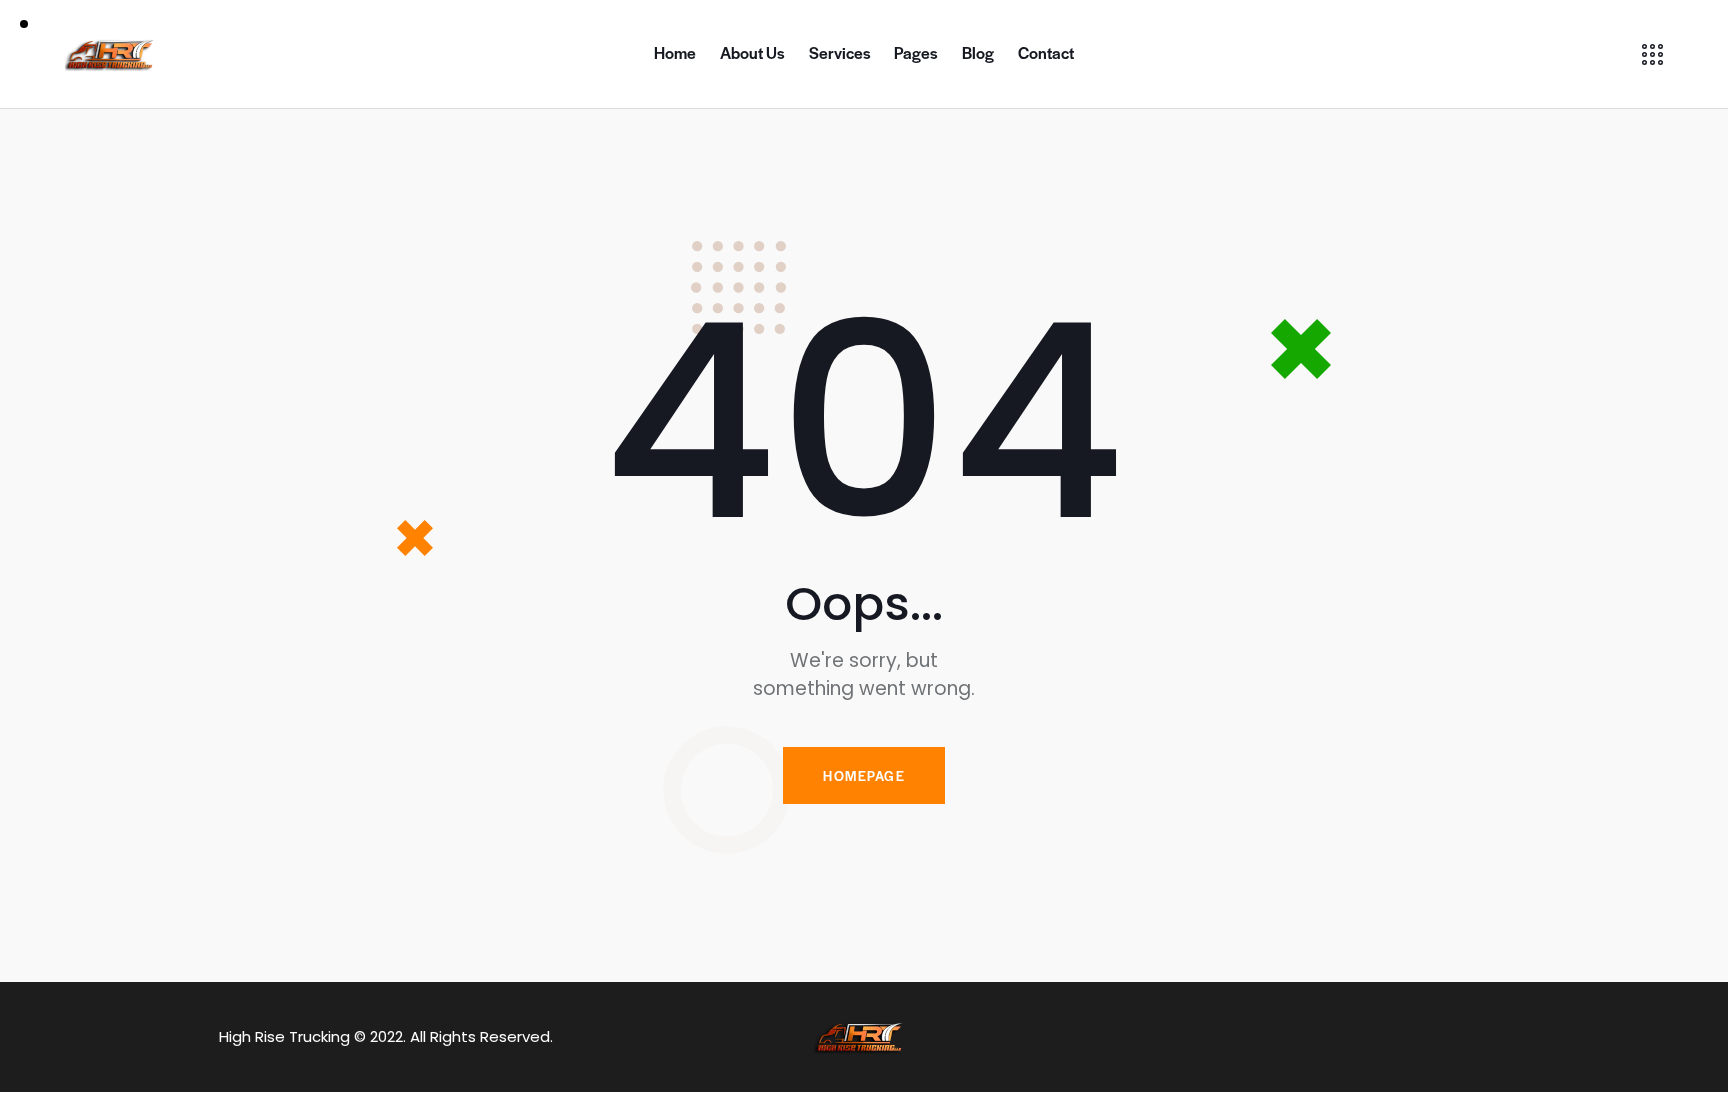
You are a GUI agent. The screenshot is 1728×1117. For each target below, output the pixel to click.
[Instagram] (1425, 1037)
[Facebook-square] (1375, 1037)
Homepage (864, 775)
